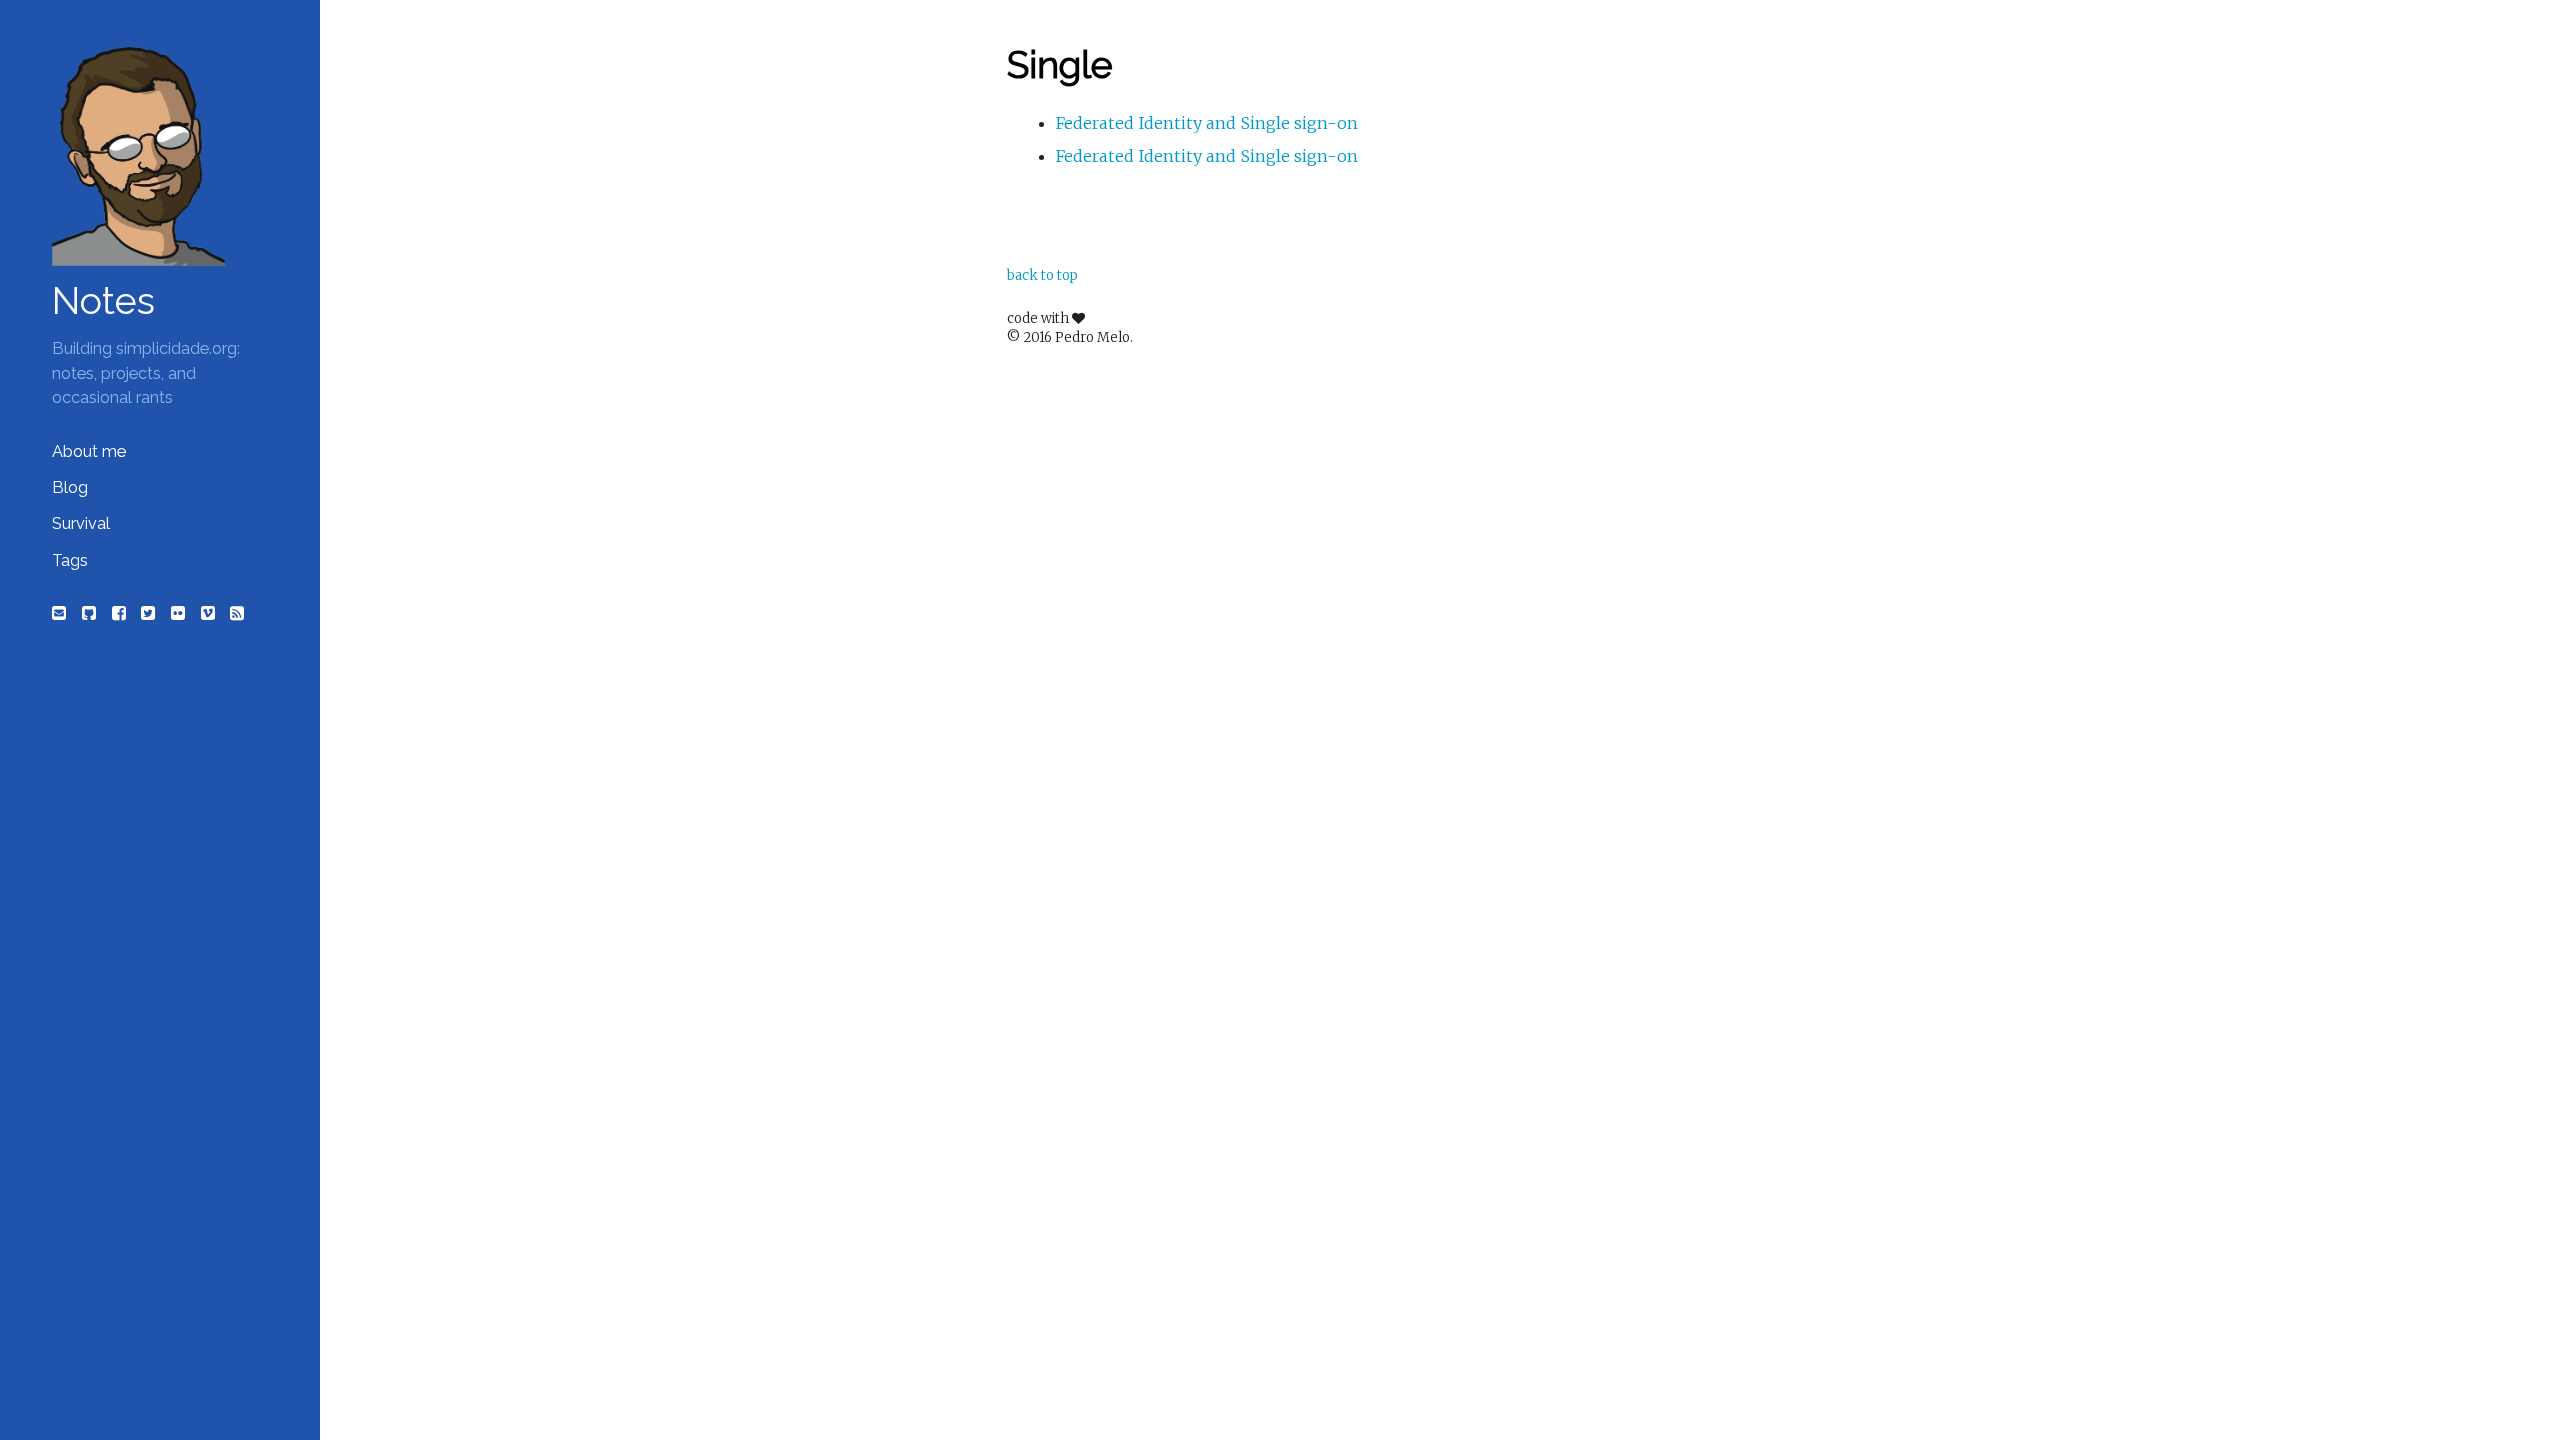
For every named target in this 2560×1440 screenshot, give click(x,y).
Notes (103, 301)
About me (89, 451)
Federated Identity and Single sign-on (1207, 123)
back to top (1042, 275)
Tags (70, 560)
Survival (81, 523)
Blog (70, 487)
